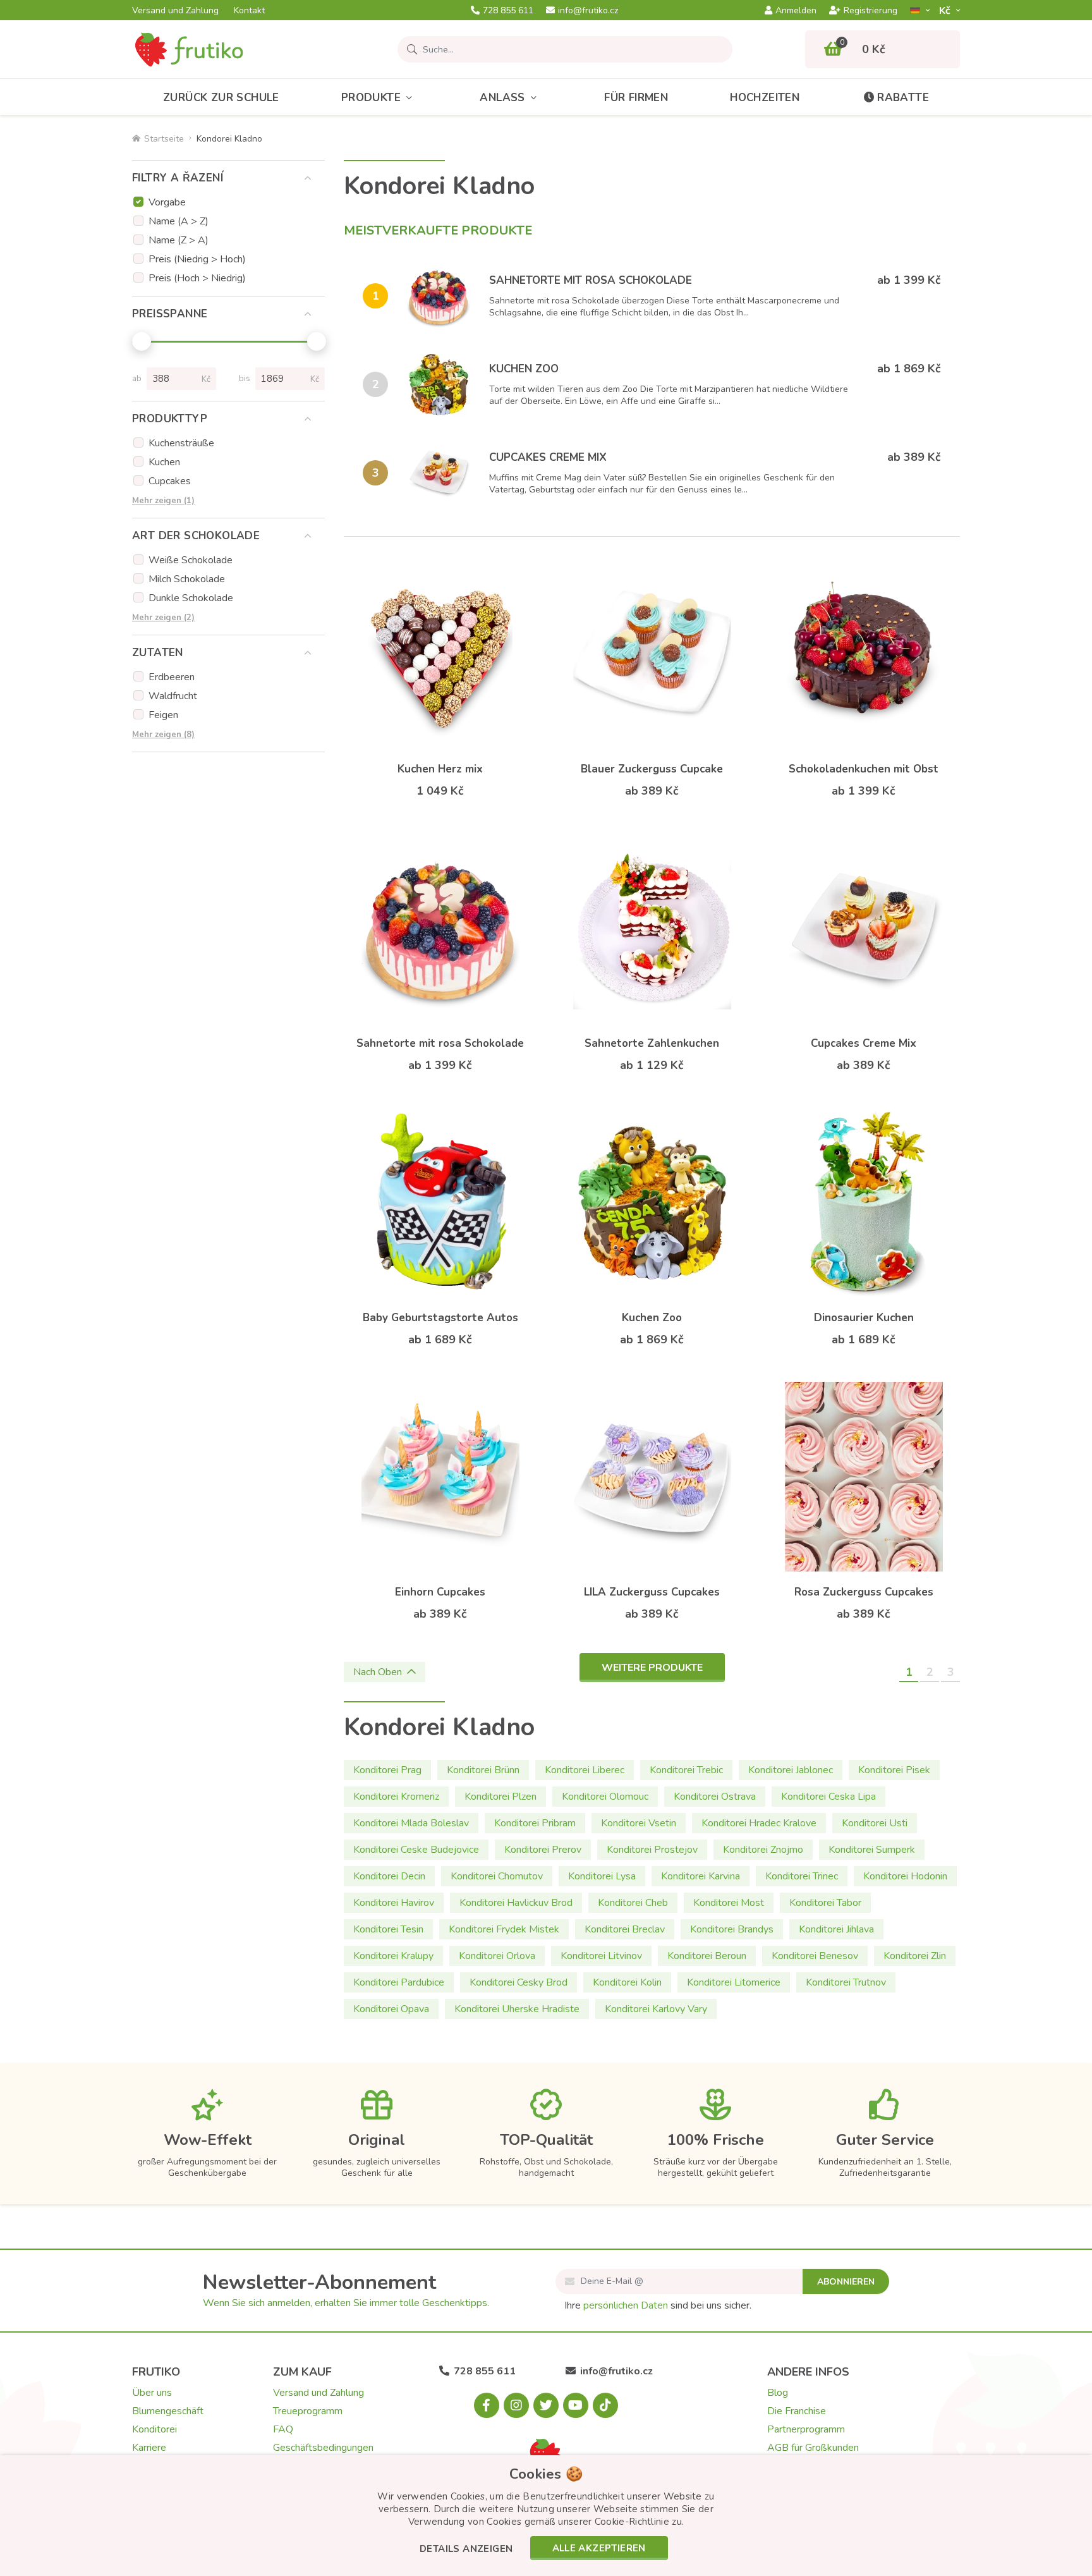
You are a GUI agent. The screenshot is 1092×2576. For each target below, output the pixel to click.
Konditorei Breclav (625, 1929)
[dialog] (546, 2516)
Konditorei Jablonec (791, 1770)
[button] (466, 2550)
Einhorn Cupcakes (440, 1592)
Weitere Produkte (652, 1668)
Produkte (371, 98)
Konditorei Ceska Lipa (828, 1797)
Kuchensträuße (181, 443)
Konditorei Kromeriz (396, 1797)
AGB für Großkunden (813, 2448)
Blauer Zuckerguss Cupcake (652, 769)
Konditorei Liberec (585, 1770)
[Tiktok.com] (605, 2405)
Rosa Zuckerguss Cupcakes (864, 1592)
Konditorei (155, 2429)
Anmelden (796, 11)
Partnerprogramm (806, 2429)
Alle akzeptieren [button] (599, 2548)
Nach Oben (378, 1672)
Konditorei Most (729, 1903)
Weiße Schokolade (191, 560)
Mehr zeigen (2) (163, 618)
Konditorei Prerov (543, 1850)
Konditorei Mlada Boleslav (411, 1823)
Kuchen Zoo (524, 369)
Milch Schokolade (187, 579)
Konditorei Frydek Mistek (504, 1929)
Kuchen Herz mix (440, 769)
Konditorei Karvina (701, 1876)
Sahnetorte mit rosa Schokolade (591, 280)
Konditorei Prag (387, 1770)
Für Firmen (636, 98)
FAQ (283, 2429)
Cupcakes (170, 481)
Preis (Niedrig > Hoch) (197, 259)
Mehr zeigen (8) (163, 735)
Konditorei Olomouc (605, 1797)
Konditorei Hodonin (905, 1876)
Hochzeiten (765, 98)
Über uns (152, 2393)
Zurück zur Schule (221, 98)
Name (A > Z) (179, 221)
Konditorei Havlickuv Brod (516, 1903)
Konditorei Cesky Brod (519, 1982)
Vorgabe (167, 202)
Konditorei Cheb (633, 1903)
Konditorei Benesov (815, 1956)
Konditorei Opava (391, 2009)
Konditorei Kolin (627, 1982)
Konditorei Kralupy (393, 1956)
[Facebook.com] (487, 2405)
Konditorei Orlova (497, 1956)
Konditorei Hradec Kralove (759, 1823)
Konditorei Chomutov (497, 1876)
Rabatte (903, 98)
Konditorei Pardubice (399, 1982)
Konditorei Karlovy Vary (656, 2009)
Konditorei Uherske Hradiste (517, 2009)
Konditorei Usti (875, 1823)
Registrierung (871, 11)
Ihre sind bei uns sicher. (658, 2305)
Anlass (502, 98)
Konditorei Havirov (394, 1903)
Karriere (149, 2448)
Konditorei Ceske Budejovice (416, 1850)
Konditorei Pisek (894, 1770)
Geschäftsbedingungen (323, 2448)
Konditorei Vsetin (639, 1823)
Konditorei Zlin (915, 1956)
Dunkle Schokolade (191, 598)
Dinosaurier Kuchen (864, 1318)
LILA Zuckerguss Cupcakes (652, 1592)
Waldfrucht (173, 696)
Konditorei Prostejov (652, 1850)
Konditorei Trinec (802, 1876)
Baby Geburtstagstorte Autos (440, 1318)
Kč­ (946, 10)
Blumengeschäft (168, 2411)
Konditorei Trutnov (846, 1982)
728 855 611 (508, 11)
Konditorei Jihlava (836, 1929)
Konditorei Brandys (732, 1929)
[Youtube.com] (576, 2405)
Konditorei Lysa (602, 1876)
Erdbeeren (172, 677)
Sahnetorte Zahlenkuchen (652, 1043)
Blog (778, 2393)
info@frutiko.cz (588, 11)
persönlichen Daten (626, 2305)
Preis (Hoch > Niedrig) (197, 278)
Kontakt (249, 11)
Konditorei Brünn (483, 1770)
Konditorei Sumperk (872, 1850)
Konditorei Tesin (388, 1929)
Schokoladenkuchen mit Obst (864, 769)
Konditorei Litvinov (601, 1956)
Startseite (164, 139)
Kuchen (164, 462)
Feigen (163, 715)
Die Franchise (797, 2411)
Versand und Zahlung (175, 11)
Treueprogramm (308, 2411)
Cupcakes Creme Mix (548, 457)
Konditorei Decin (389, 1876)
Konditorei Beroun (707, 1956)
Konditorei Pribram (535, 1823)
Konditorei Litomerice (734, 1982)
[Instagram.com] (516, 2405)
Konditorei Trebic (686, 1770)
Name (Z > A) (179, 240)
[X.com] (546, 2405)
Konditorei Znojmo (763, 1850)
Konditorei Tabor (825, 1903)
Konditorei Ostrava (715, 1797)
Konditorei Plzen (500, 1797)
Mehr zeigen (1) (163, 501)
